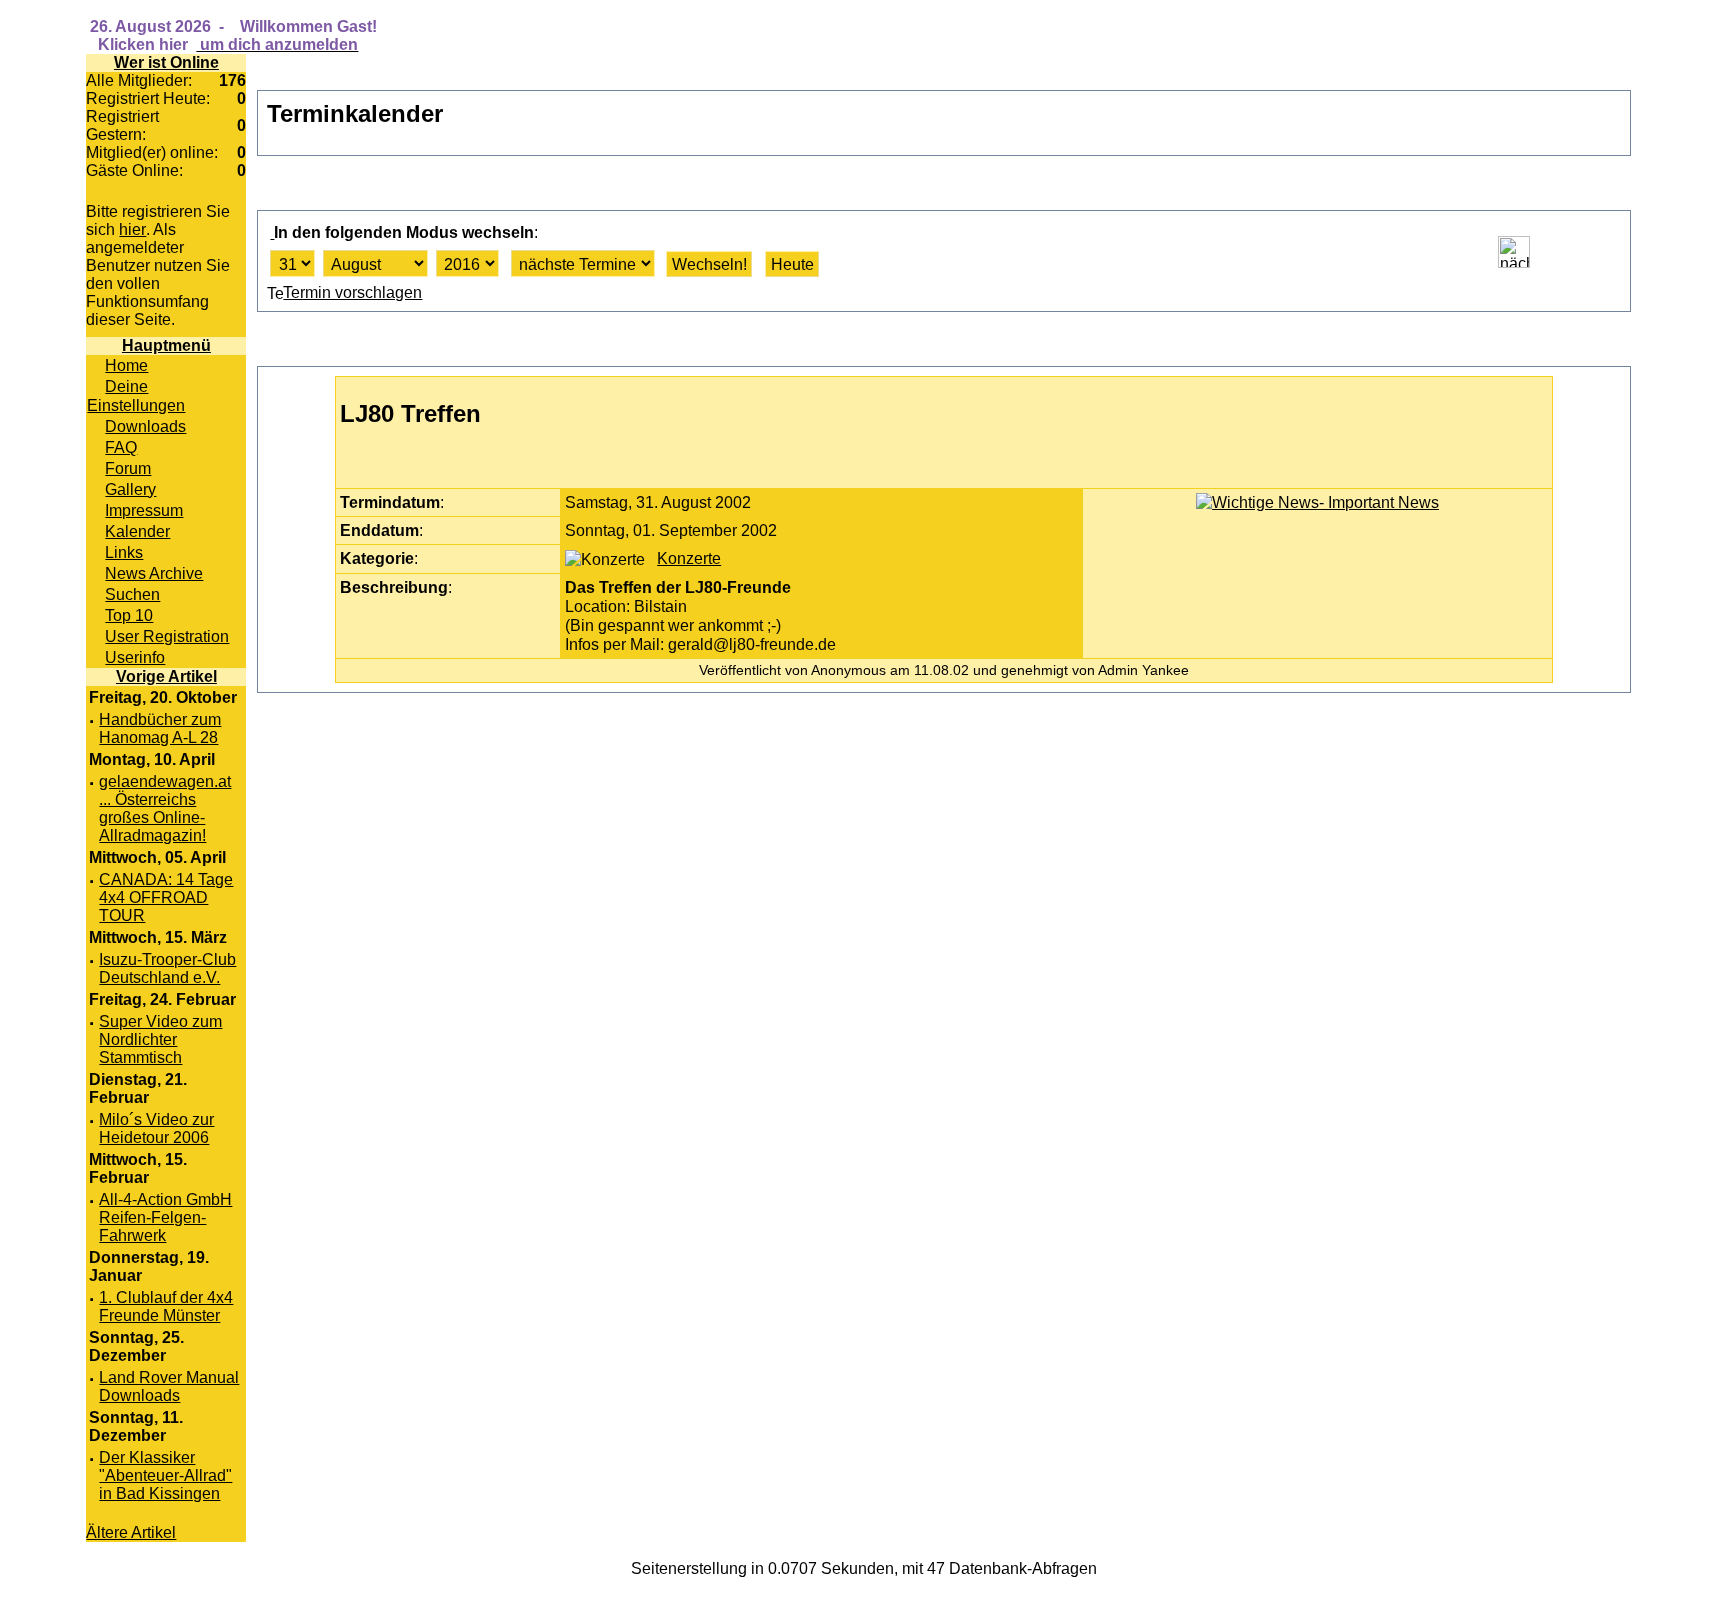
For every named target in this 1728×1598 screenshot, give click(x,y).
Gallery (130, 489)
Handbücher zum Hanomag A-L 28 (160, 728)
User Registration (167, 636)
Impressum (144, 510)
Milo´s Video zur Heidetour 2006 (156, 1128)
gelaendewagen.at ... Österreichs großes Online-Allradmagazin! (165, 808)
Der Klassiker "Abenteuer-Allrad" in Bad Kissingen (165, 1475)
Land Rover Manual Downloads (169, 1386)
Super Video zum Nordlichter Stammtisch (160, 1039)
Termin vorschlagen (352, 292)
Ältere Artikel (131, 1532)
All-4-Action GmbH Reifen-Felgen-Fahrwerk (165, 1217)
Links (124, 552)
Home (126, 365)
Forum (128, 468)
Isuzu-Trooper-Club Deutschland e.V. (167, 968)
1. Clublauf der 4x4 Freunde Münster (166, 1306)
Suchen (132, 594)
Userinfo (135, 657)
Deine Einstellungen (136, 395)
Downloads (145, 426)
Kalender (137, 531)
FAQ (121, 447)
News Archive (154, 573)
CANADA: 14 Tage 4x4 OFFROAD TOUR (166, 897)
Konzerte (689, 558)
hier (132, 229)
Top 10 (129, 615)
